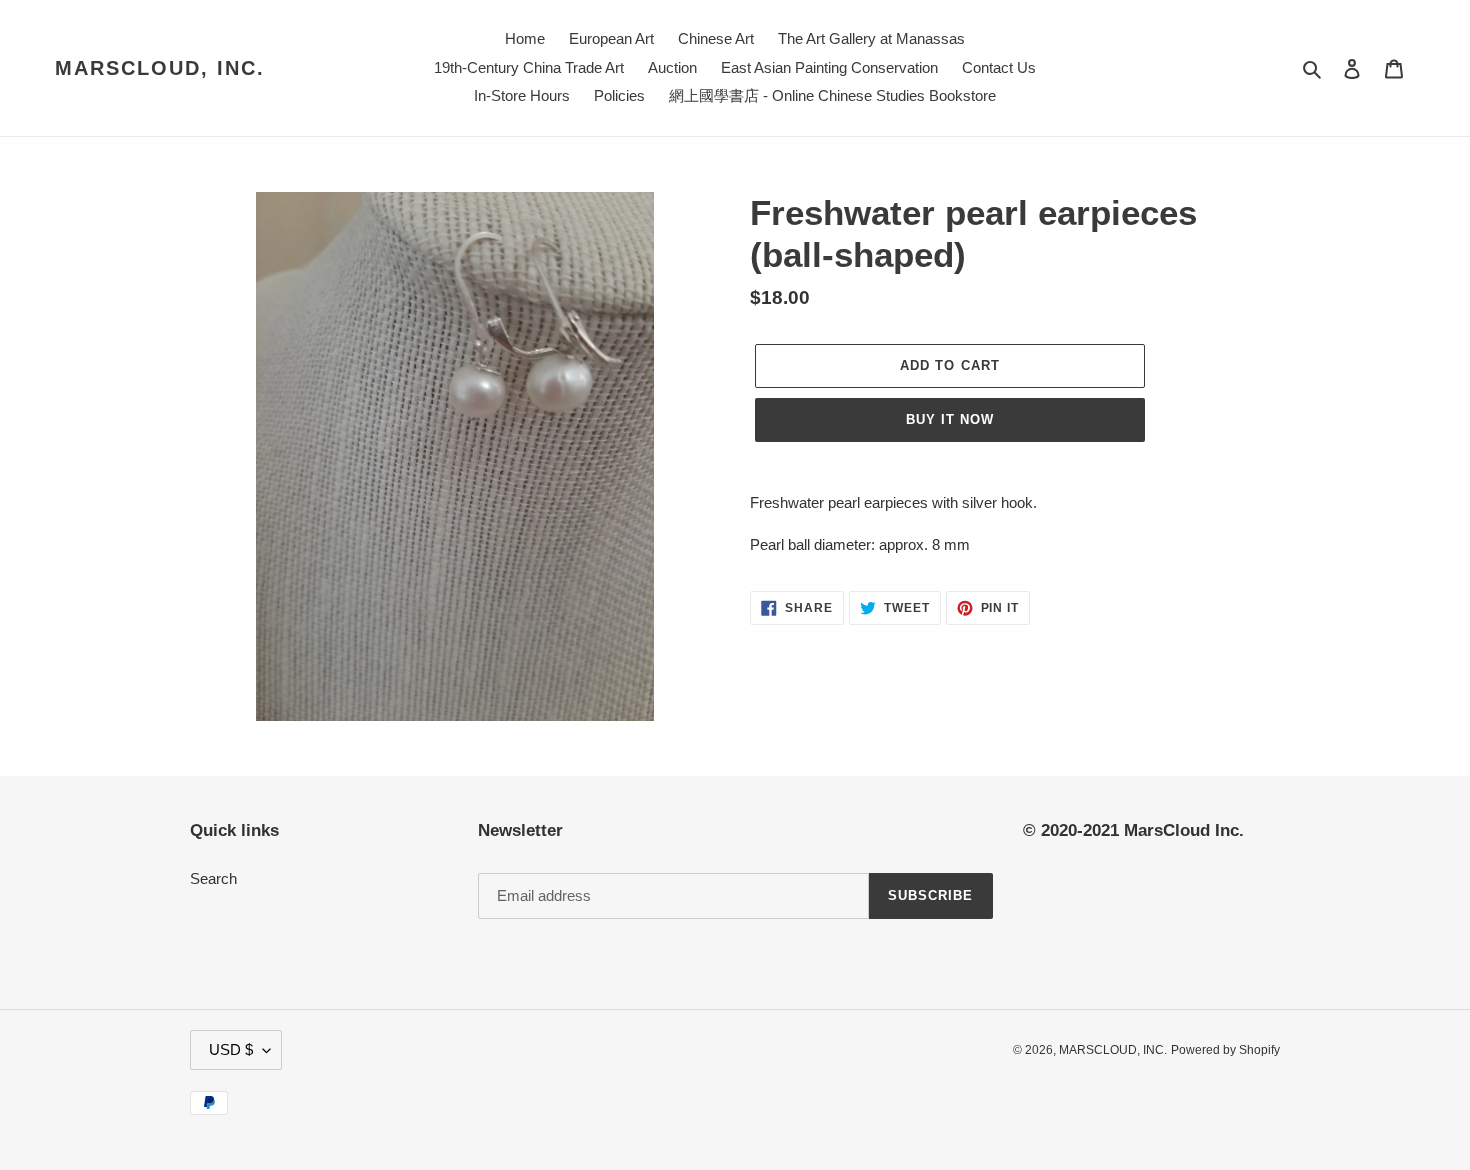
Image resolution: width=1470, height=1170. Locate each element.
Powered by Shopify (1225, 1050)
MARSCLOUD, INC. (160, 68)
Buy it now (950, 419)
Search (213, 878)
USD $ (231, 1049)
